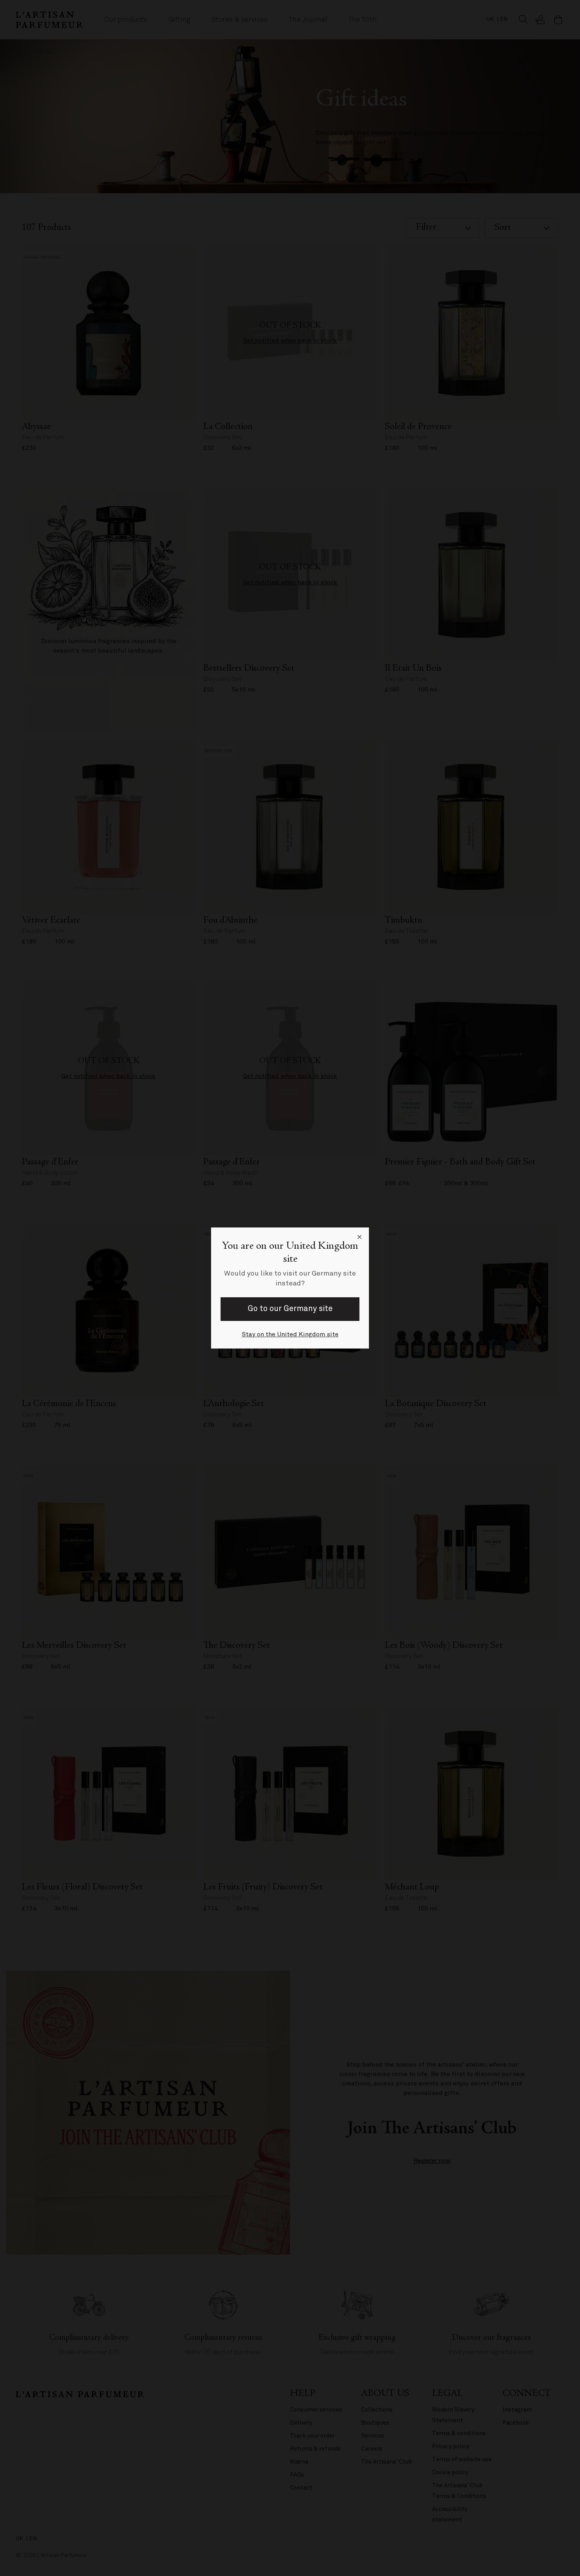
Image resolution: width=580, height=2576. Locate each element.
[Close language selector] (359, 1237)
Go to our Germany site (290, 1309)
